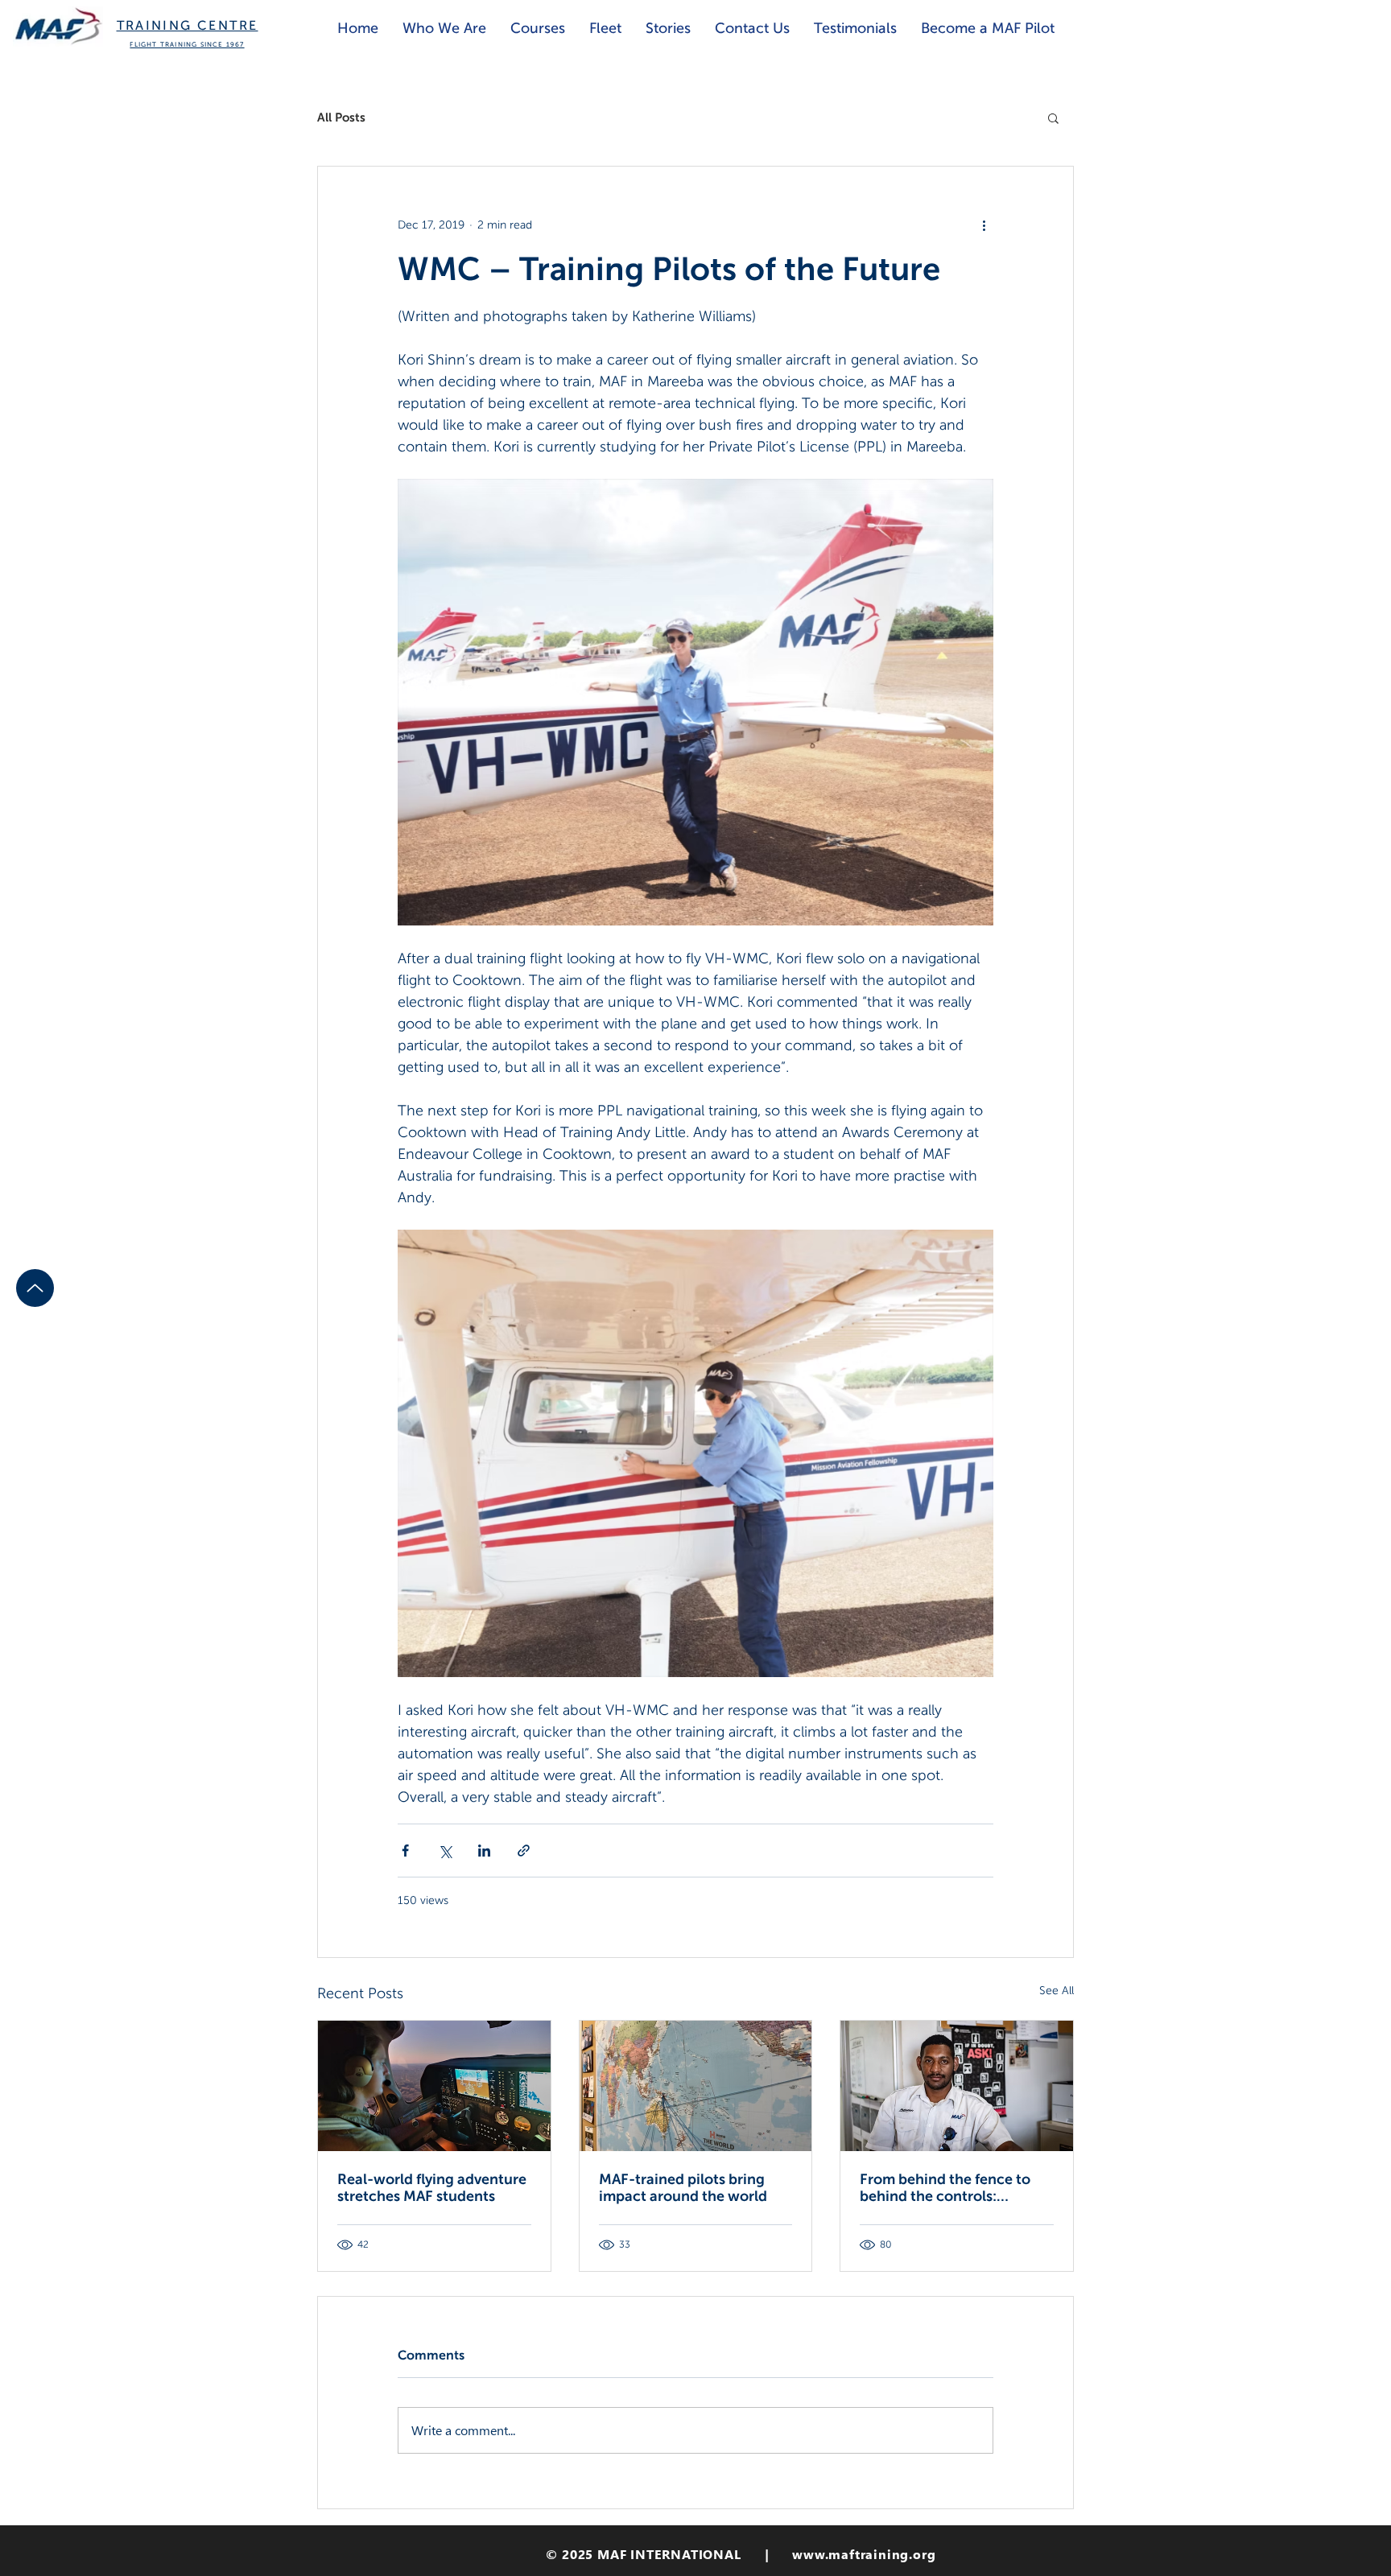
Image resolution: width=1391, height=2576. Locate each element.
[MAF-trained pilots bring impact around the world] (696, 2086)
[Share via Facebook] (405, 1851)
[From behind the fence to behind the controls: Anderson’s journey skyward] (957, 2086)
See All (1057, 1990)
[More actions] (984, 225)
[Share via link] (524, 1851)
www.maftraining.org (864, 2554)
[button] (1053, 117)
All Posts (341, 117)
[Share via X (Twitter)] (445, 1851)
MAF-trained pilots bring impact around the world (683, 2187)
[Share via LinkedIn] (484, 1851)
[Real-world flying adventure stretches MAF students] (434, 2086)
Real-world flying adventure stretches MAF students (432, 2187)
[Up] (35, 1288)
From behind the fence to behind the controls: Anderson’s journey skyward (954, 2187)
